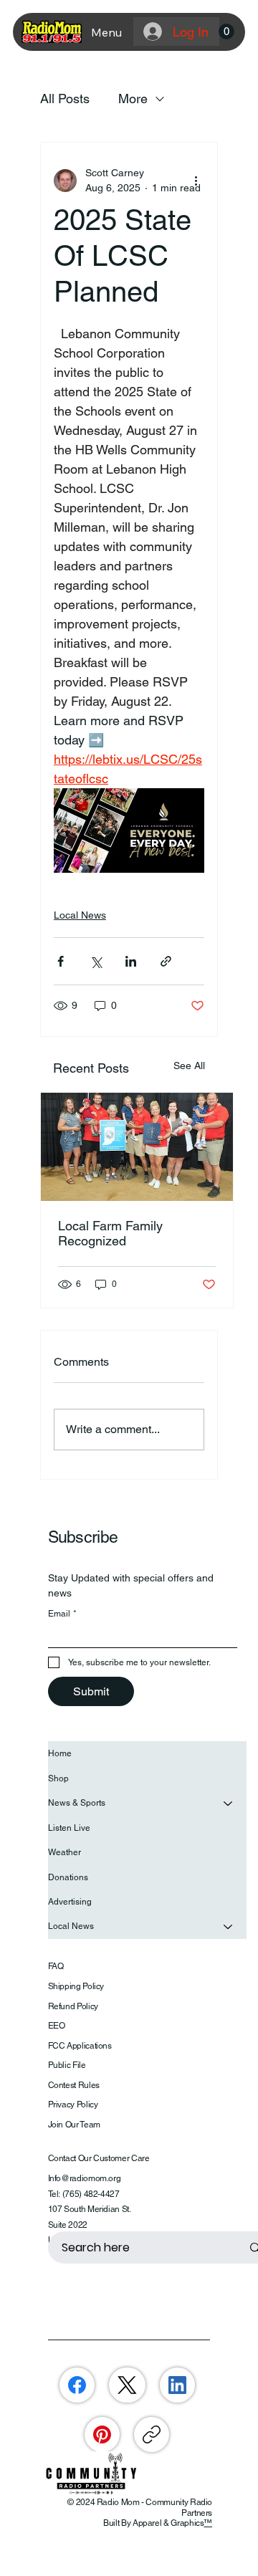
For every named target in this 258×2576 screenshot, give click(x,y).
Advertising (70, 1902)
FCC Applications (80, 2046)
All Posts (65, 99)
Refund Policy (73, 2006)
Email (62, 1614)
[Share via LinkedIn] (131, 961)
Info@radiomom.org (85, 2178)
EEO (57, 2026)
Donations (68, 1877)
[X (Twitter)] (127, 2385)
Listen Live (69, 1828)
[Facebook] (77, 2385)
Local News (80, 915)
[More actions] (196, 181)
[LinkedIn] (177, 2385)
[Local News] (229, 1926)
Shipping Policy (76, 1986)
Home (60, 1753)
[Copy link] (152, 2434)
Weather (64, 1852)
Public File (67, 2065)
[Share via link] (166, 961)
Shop (58, 1778)
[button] (226, 32)
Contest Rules (74, 2085)
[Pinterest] (102, 2434)
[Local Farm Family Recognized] (137, 1147)
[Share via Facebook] (61, 961)
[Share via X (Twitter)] (96, 961)
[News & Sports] (229, 1803)
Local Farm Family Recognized (110, 1233)
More (133, 99)
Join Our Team (74, 2125)
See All (189, 1066)
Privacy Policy (73, 2105)
